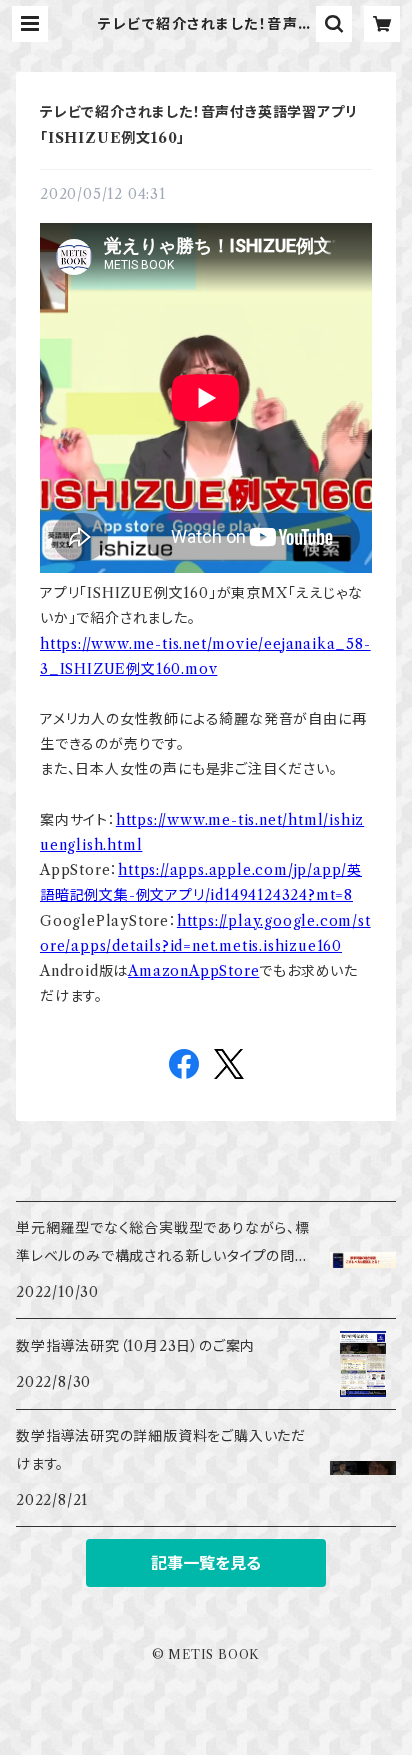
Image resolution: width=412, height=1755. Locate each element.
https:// (143, 870)
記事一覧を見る (206, 1563)
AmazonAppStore (193, 971)
